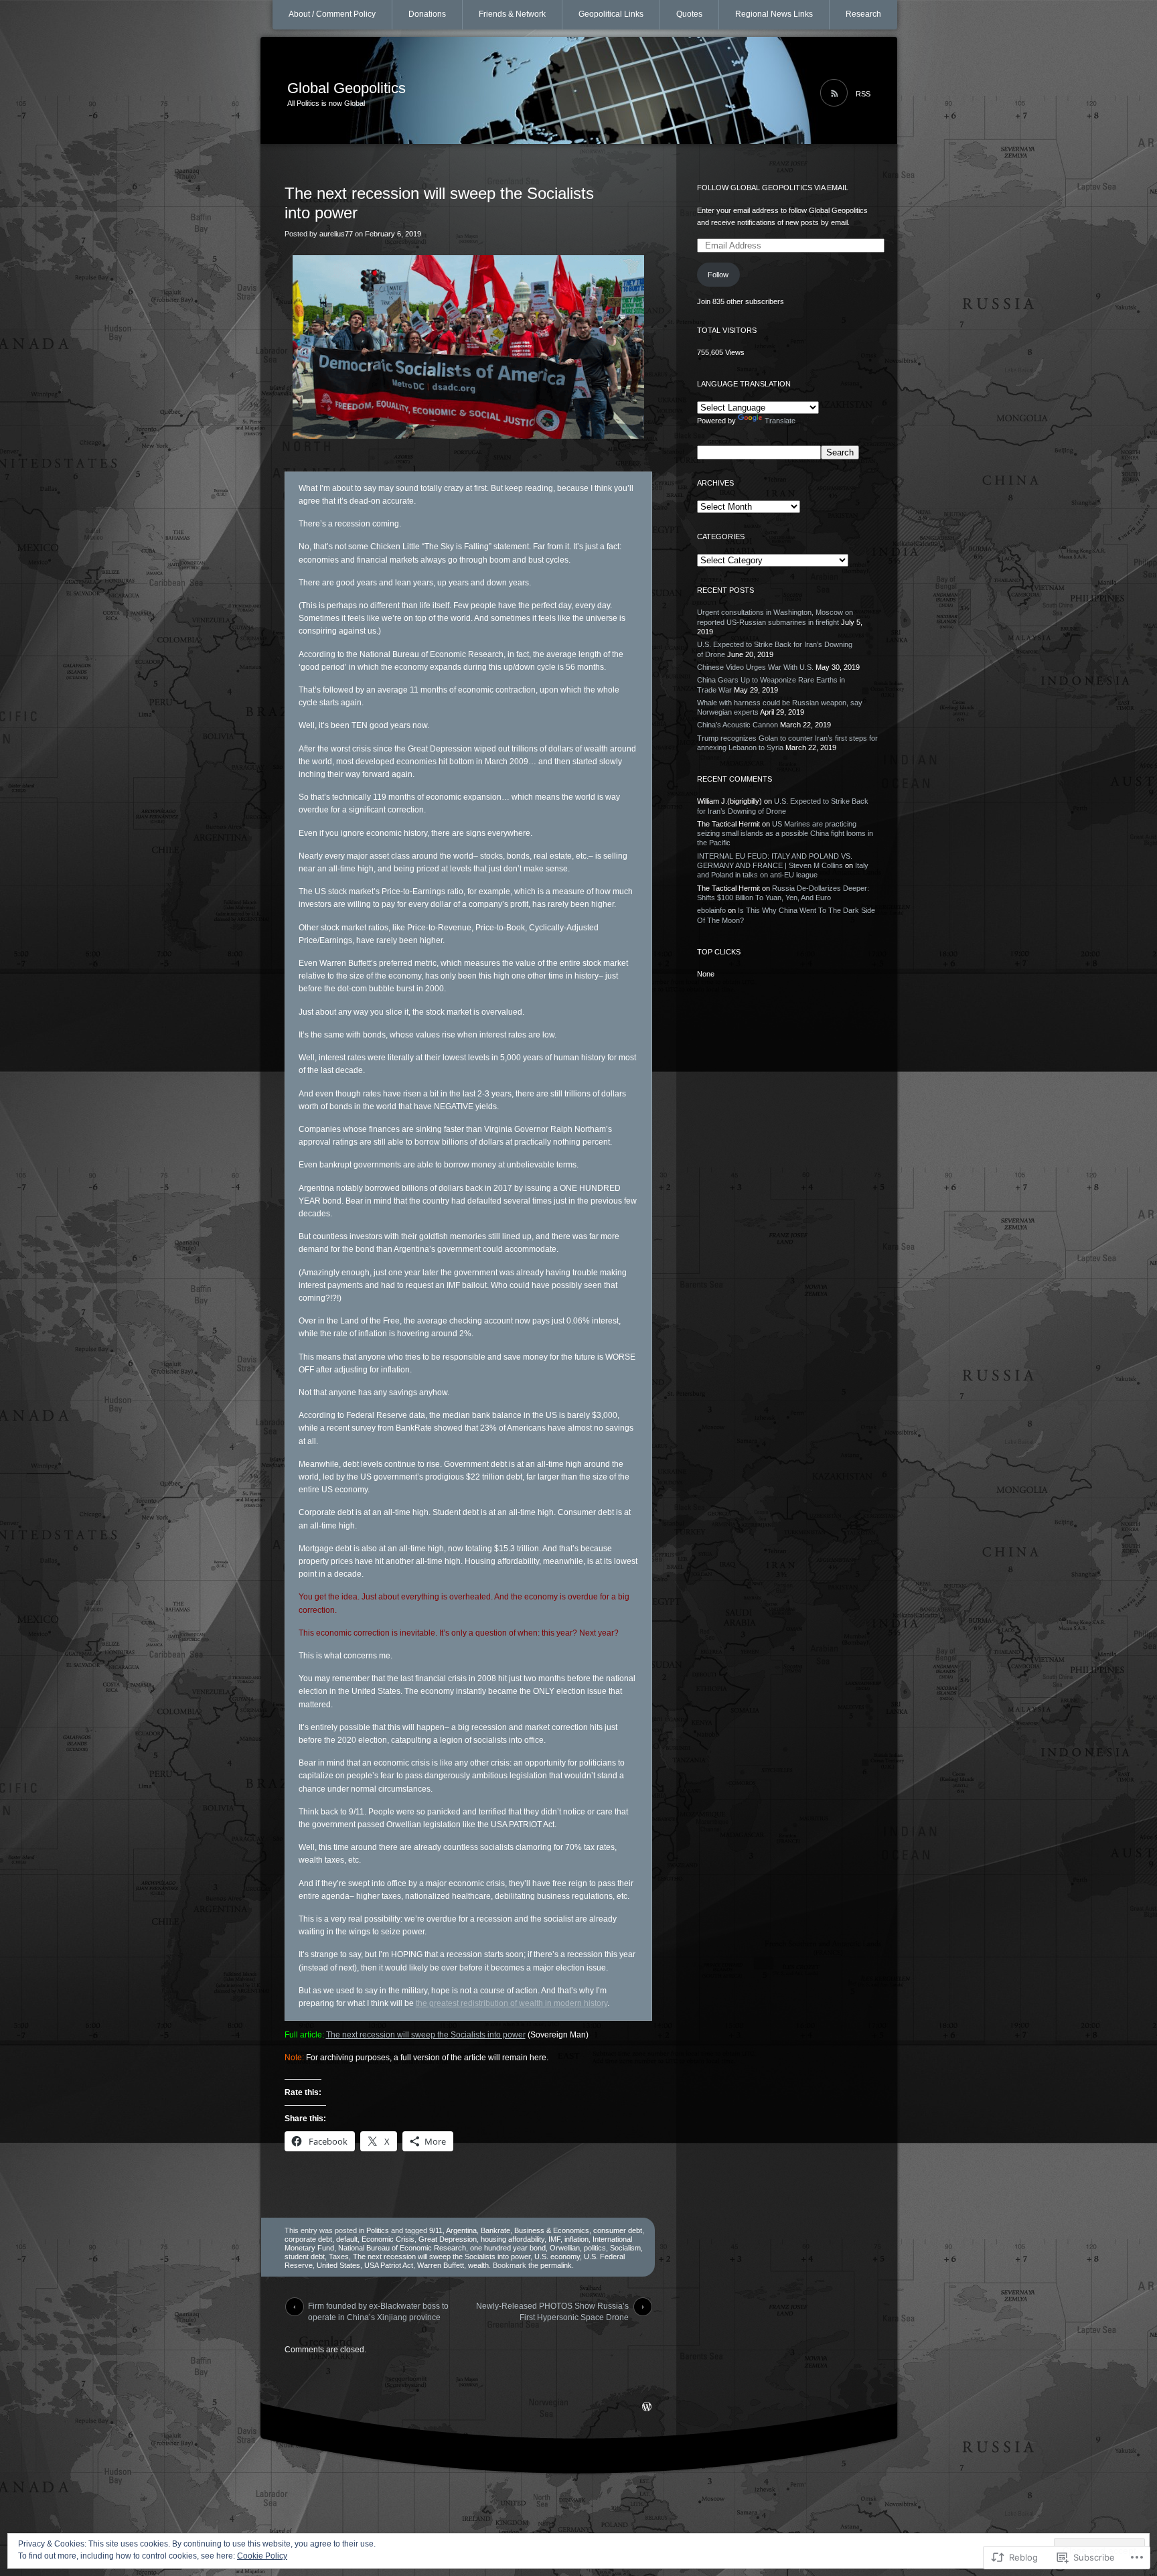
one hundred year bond (508, 2248)
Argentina (461, 2230)
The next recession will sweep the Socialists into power (426, 2035)
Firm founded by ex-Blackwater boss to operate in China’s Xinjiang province (378, 2309)
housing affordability (513, 2239)
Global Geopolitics (346, 88)
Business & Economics (552, 2230)
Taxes (339, 2257)
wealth (478, 2265)
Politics (378, 2230)
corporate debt (308, 2239)
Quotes (689, 14)
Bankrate (495, 2230)
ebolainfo (711, 910)
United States (338, 2265)
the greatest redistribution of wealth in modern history (512, 2003)
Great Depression (448, 2239)
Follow (718, 275)
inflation (576, 2239)
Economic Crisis (388, 2239)
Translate (780, 421)
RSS (863, 94)
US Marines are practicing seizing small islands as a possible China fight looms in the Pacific (785, 834)
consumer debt (618, 2230)
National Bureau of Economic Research (402, 2248)
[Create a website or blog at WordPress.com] (647, 2408)
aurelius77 (336, 234)
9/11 (436, 2230)
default (347, 2239)
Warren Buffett (441, 2265)
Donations (427, 14)
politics (595, 2248)
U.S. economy (557, 2257)
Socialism (625, 2248)
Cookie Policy (262, 2556)
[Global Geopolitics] (579, 91)
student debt (305, 2257)
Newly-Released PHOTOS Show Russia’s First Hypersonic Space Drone (552, 2309)
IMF (554, 2239)
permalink (556, 2265)
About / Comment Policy (332, 14)
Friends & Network (512, 14)
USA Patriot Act (389, 2265)
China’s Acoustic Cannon (738, 725)
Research (863, 14)
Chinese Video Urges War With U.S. (755, 667)
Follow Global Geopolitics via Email (773, 188)
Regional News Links (774, 14)
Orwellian (565, 2248)
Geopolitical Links (611, 14)
